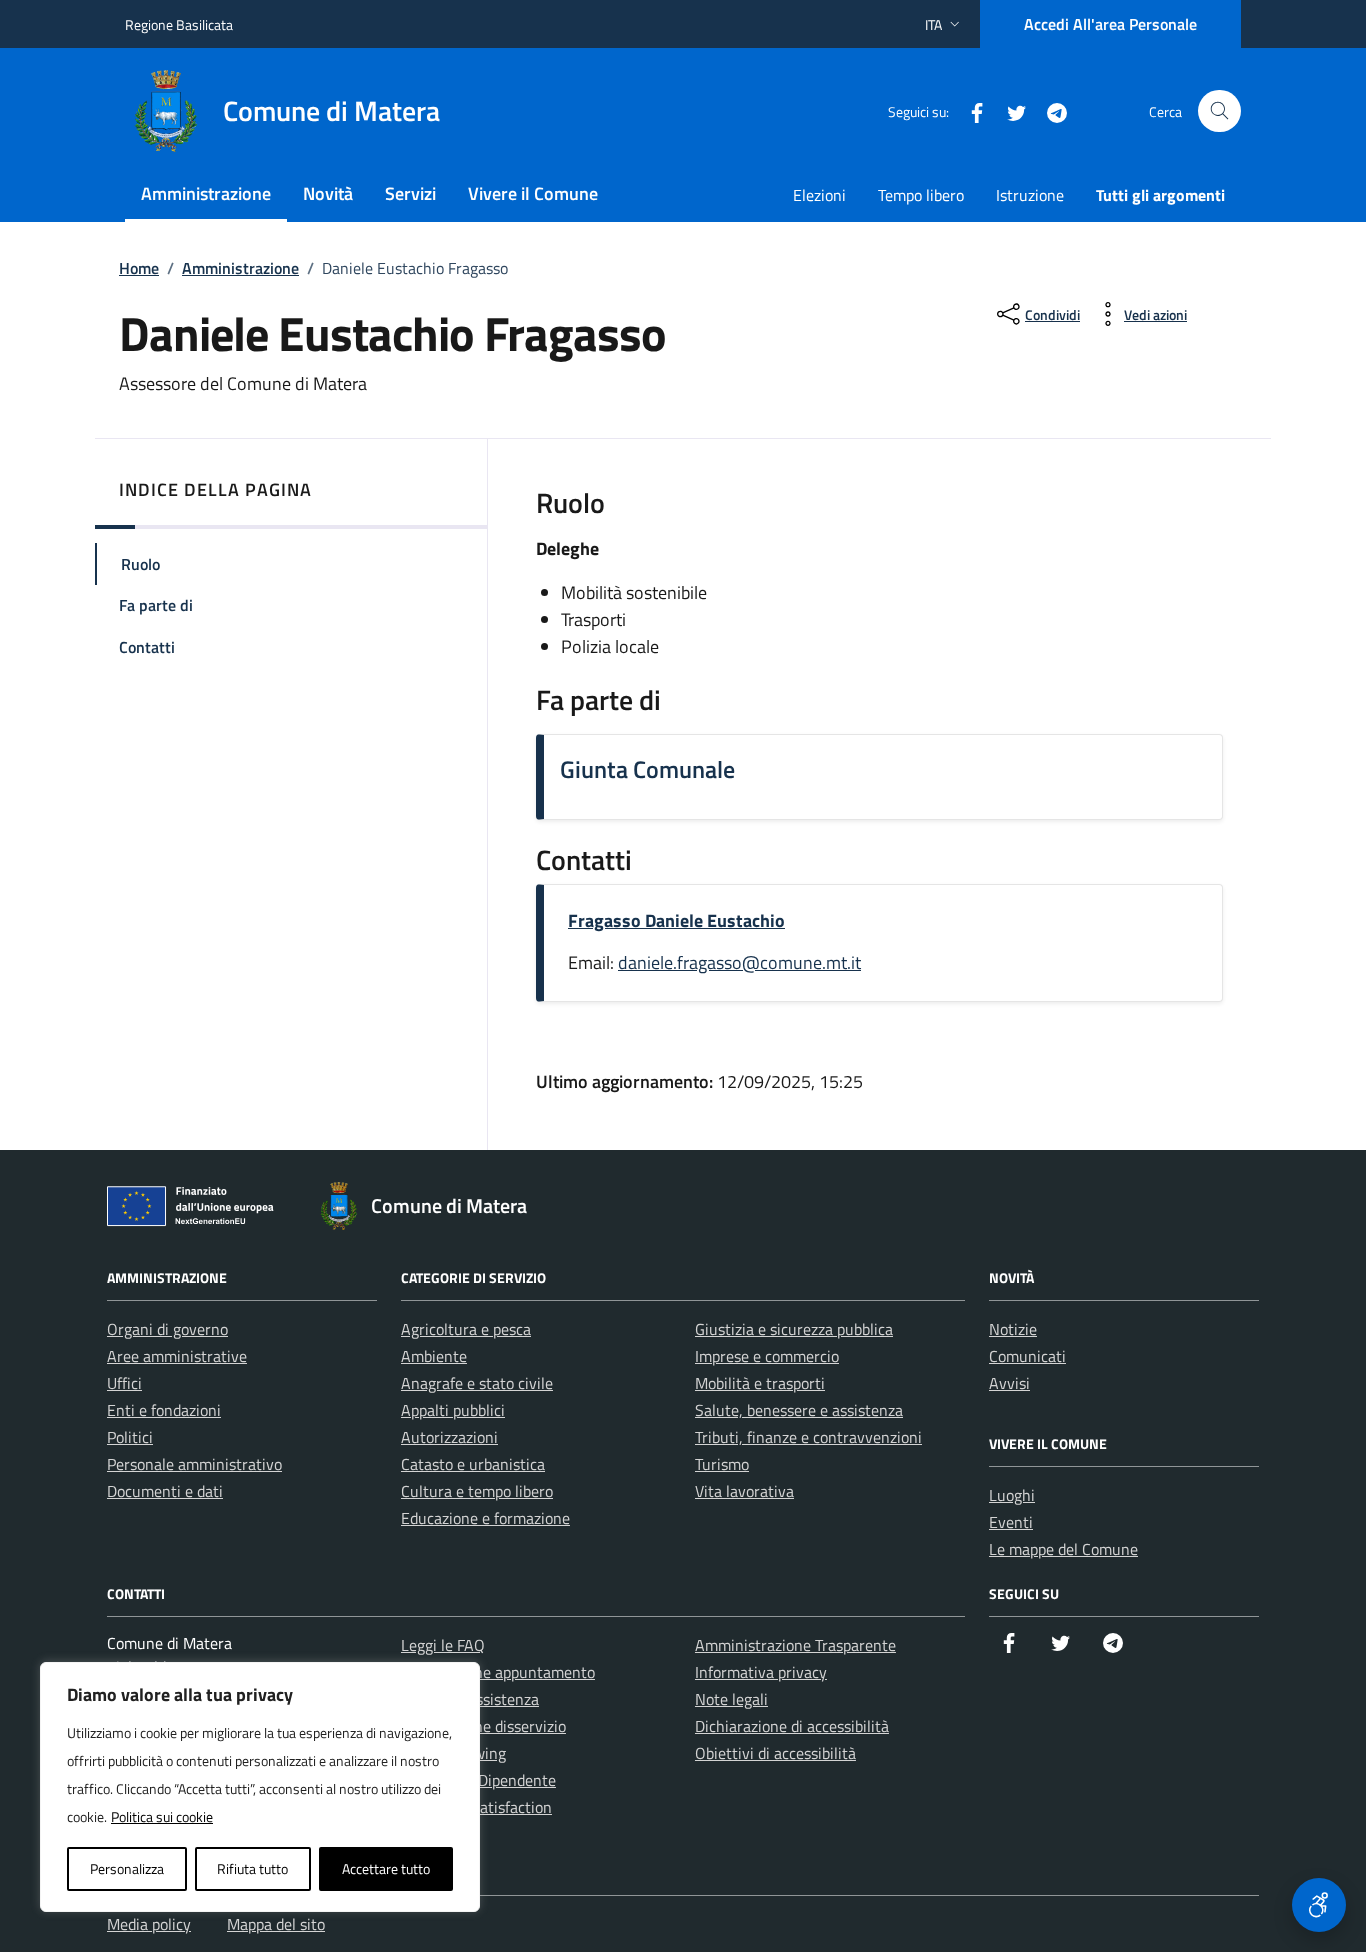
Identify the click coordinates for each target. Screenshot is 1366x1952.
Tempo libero (921, 195)
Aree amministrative (177, 1356)
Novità (328, 193)
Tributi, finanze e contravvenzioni (808, 1437)
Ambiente (434, 1356)
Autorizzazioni (449, 1437)
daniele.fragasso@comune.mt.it (739, 962)
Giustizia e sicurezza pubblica (794, 1329)
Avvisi (1009, 1383)
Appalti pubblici (453, 1410)
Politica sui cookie (162, 1816)
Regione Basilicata (179, 24)
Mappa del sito (276, 1924)
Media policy (149, 1924)
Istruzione (1030, 195)
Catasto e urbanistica (473, 1464)
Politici (130, 1437)
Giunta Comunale (647, 769)
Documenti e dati (165, 1491)
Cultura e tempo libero (477, 1491)
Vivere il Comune (533, 193)
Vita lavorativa (744, 1491)
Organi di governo (167, 1329)
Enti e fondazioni (164, 1410)
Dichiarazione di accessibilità (792, 1726)
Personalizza (127, 1868)
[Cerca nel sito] (1219, 111)
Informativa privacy (761, 1672)
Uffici (124, 1383)
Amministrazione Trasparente (795, 1645)
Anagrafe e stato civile (477, 1383)
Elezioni (819, 195)
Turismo (722, 1464)
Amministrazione (206, 193)
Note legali (731, 1699)
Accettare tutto (386, 1868)
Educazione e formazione (485, 1518)
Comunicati (1027, 1356)
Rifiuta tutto (252, 1868)
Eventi (1011, 1522)
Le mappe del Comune (1063, 1549)
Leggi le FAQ (443, 1645)
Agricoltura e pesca (466, 1329)
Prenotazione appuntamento (498, 1672)
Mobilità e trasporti (760, 1383)
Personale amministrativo (194, 1464)
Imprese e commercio (767, 1356)
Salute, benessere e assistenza (799, 1410)
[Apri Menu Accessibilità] (1319, 1905)
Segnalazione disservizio (483, 1726)
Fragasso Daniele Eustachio (676, 920)
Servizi (410, 193)
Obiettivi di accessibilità (775, 1753)
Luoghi (1012, 1495)
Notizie (1013, 1329)
